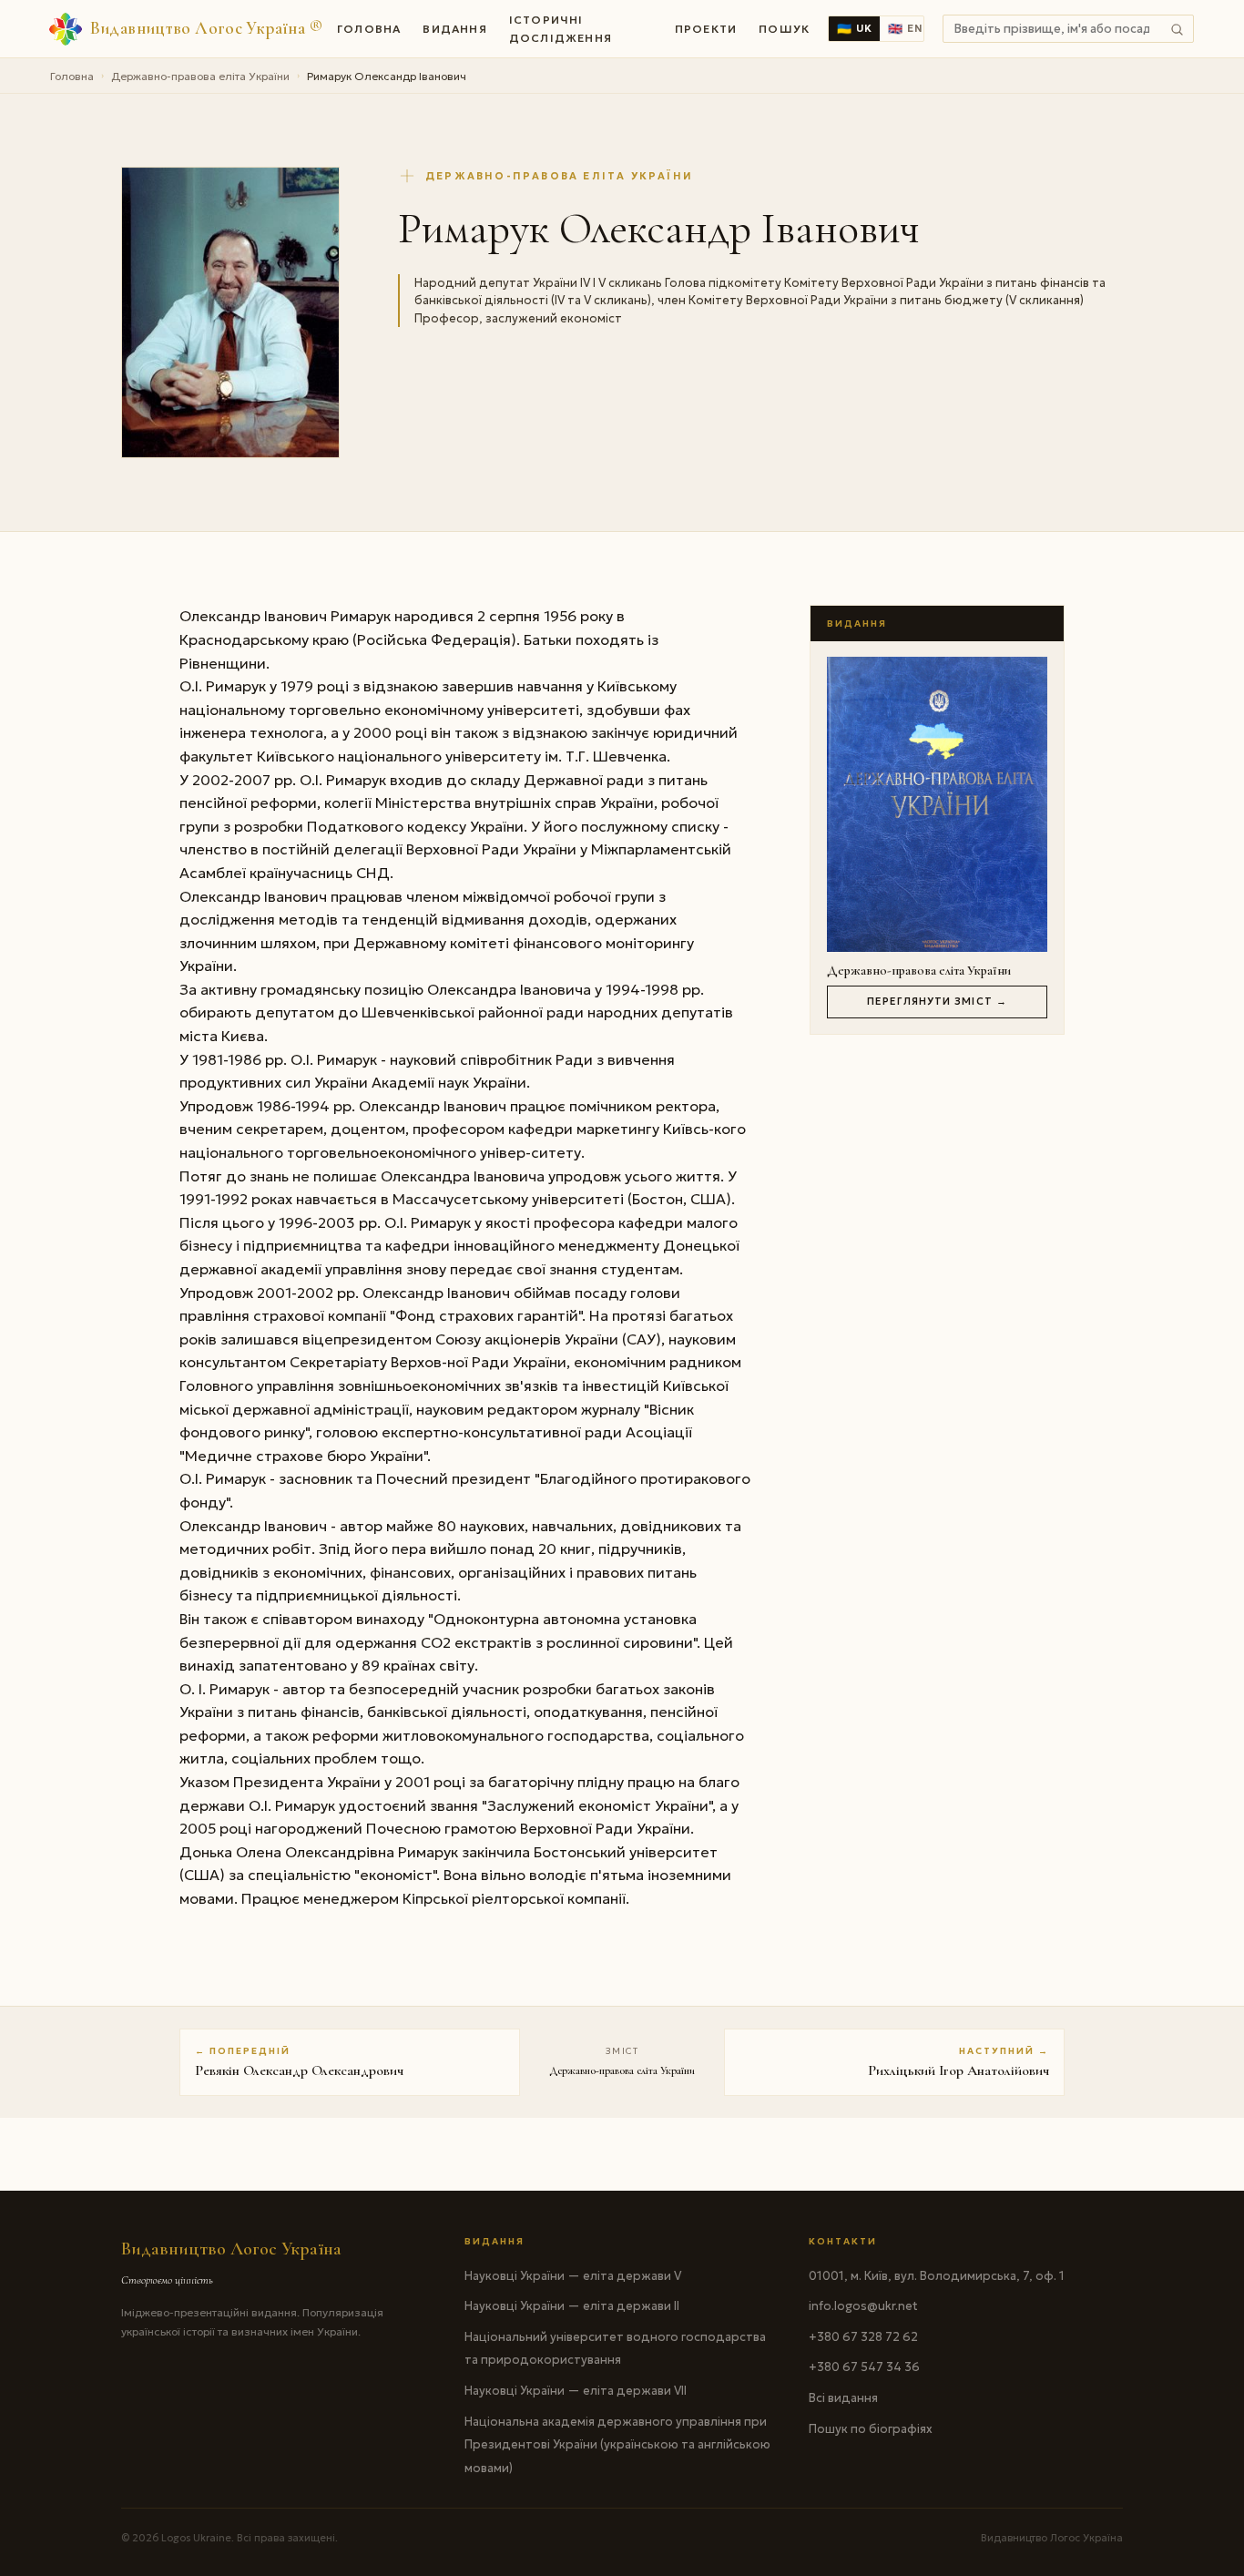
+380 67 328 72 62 (863, 2337)
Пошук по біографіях (871, 2429)
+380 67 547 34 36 (864, 2367)
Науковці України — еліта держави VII (576, 2391)
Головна (369, 29)
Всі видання (843, 2398)
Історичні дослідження (561, 28)
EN (905, 29)
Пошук (784, 29)
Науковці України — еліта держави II (572, 2306)
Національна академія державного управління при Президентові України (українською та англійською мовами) (617, 2445)
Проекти (706, 29)
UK (854, 29)
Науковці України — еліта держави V (573, 2276)
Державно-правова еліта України (200, 76)
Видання (454, 29)
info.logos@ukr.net (863, 2306)
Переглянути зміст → (937, 1001)
